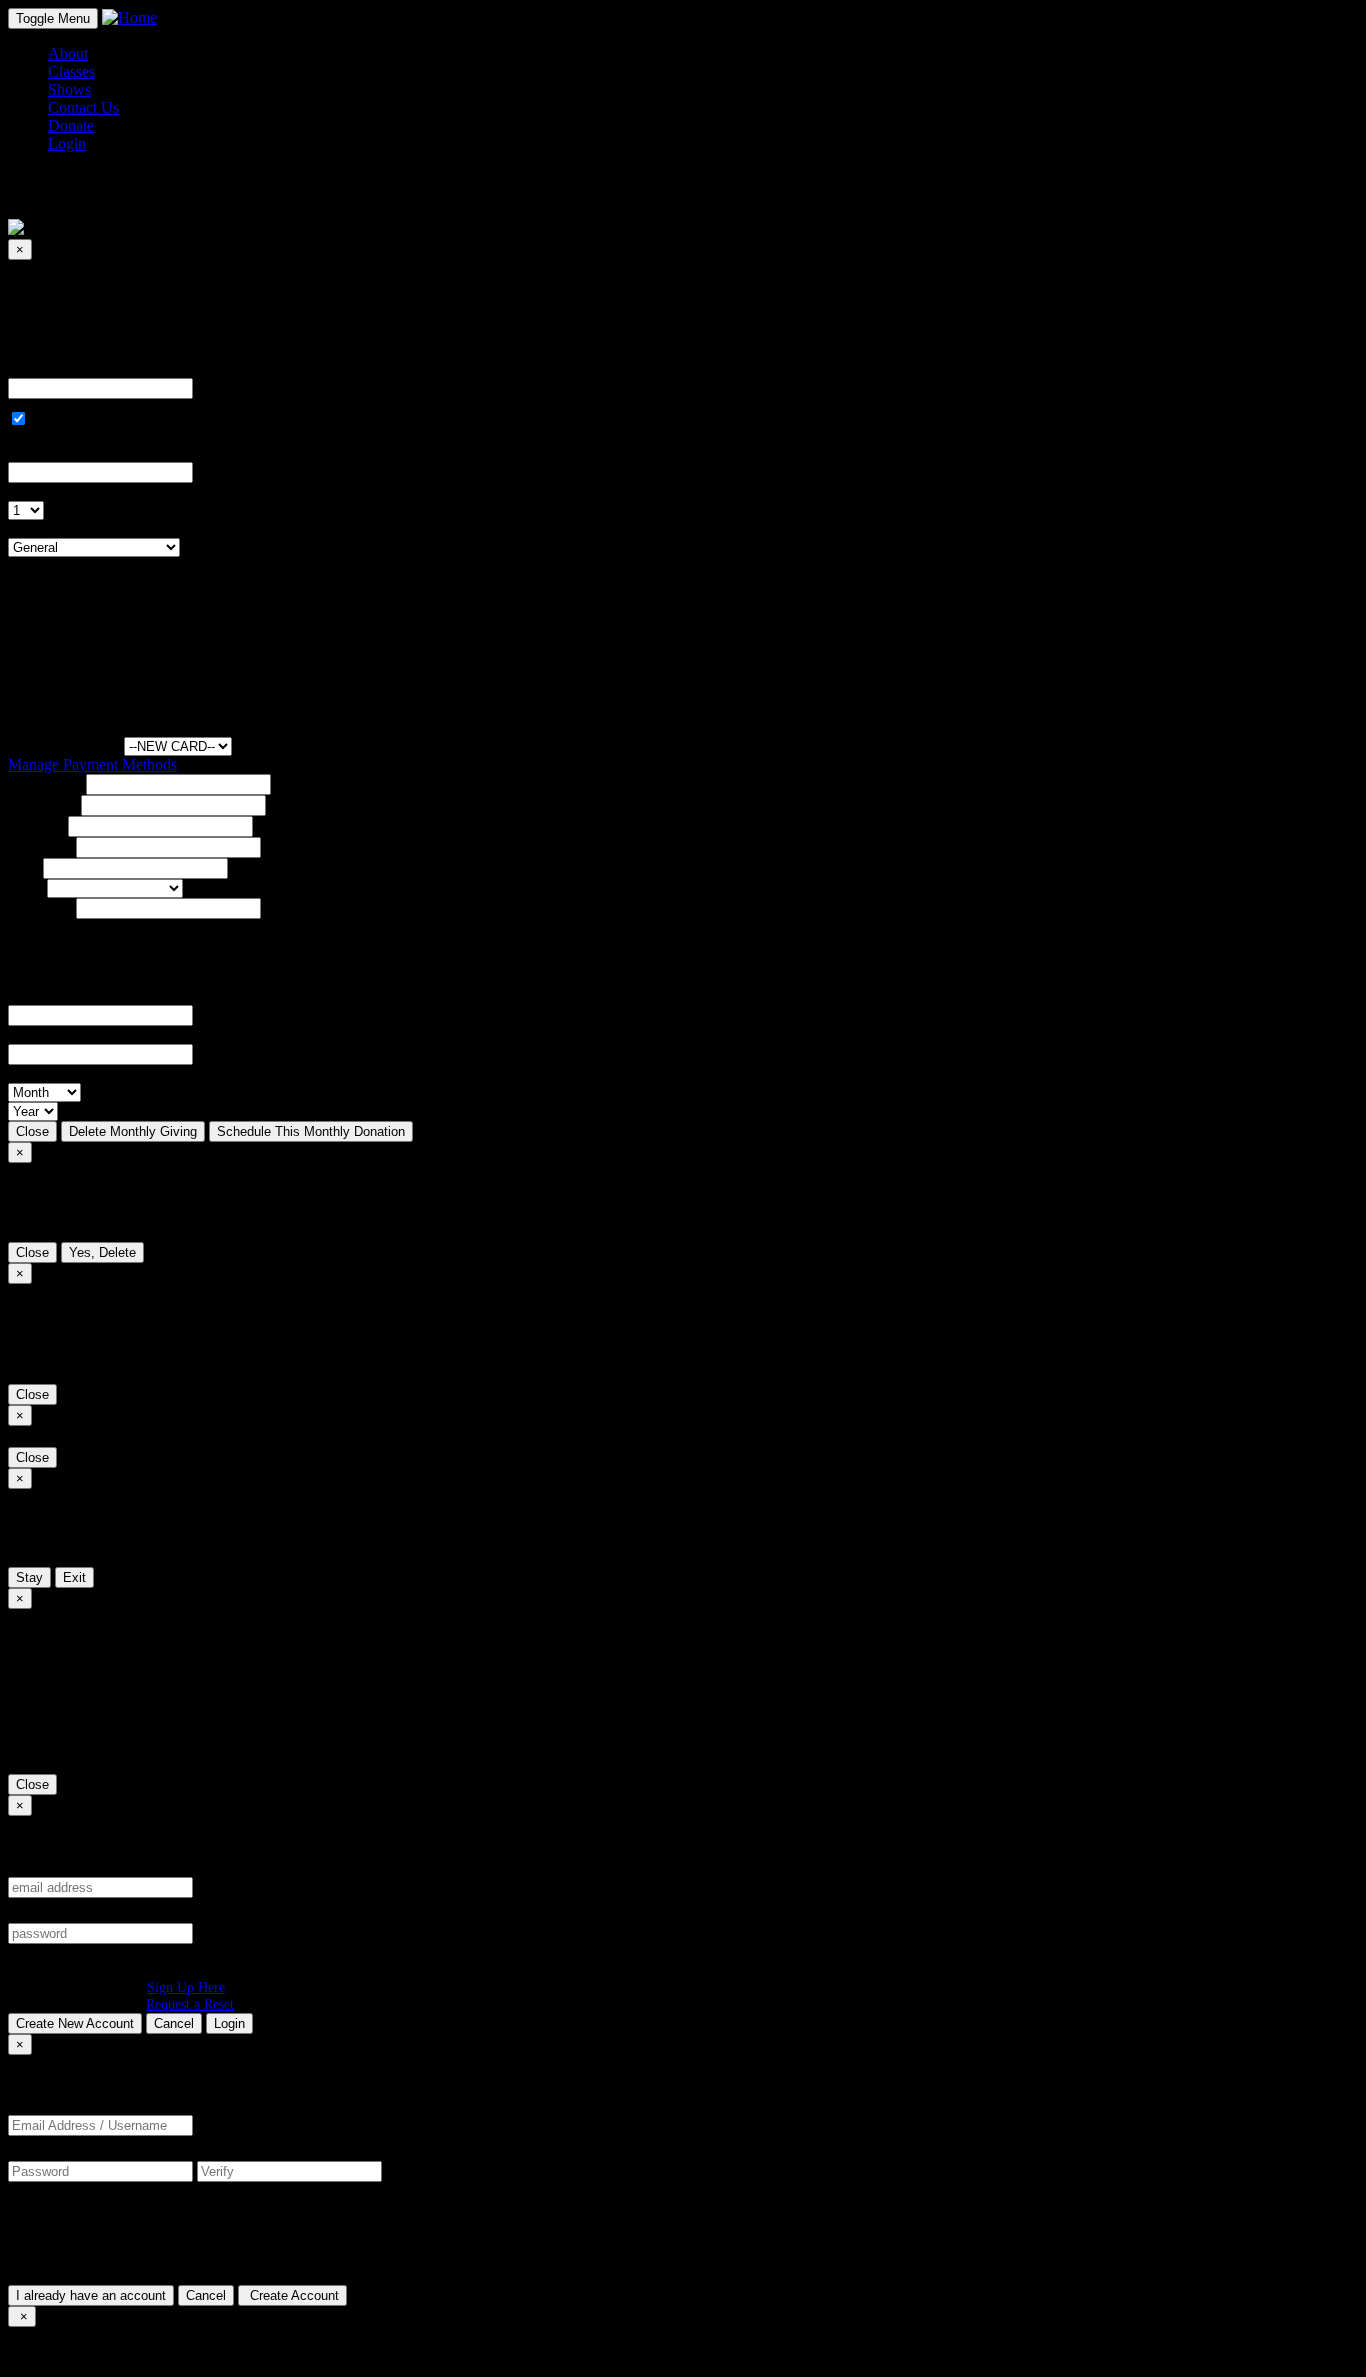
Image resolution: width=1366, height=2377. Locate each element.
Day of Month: (55, 491)
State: (25, 887)
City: (23, 867)
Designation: (48, 528)
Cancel (174, 2023)
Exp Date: (40, 1073)
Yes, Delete (102, 1252)
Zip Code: (40, 907)
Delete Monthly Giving (133, 1131)
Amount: (36, 368)
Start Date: (41, 452)
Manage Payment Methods (92, 764)
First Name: (45, 783)
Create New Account (75, 2023)
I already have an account (91, 2295)
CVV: (27, 1034)
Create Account (292, 2295)
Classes (71, 71)
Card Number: (53, 995)
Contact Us (83, 107)
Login (229, 2023)
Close (32, 1131)
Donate (71, 125)
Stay (29, 1577)
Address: (36, 825)
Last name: (42, 804)
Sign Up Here (186, 1987)
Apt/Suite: (40, 846)
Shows (69, 89)
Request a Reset (190, 2004)
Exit (74, 1577)
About (68, 53)
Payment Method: (64, 745)
